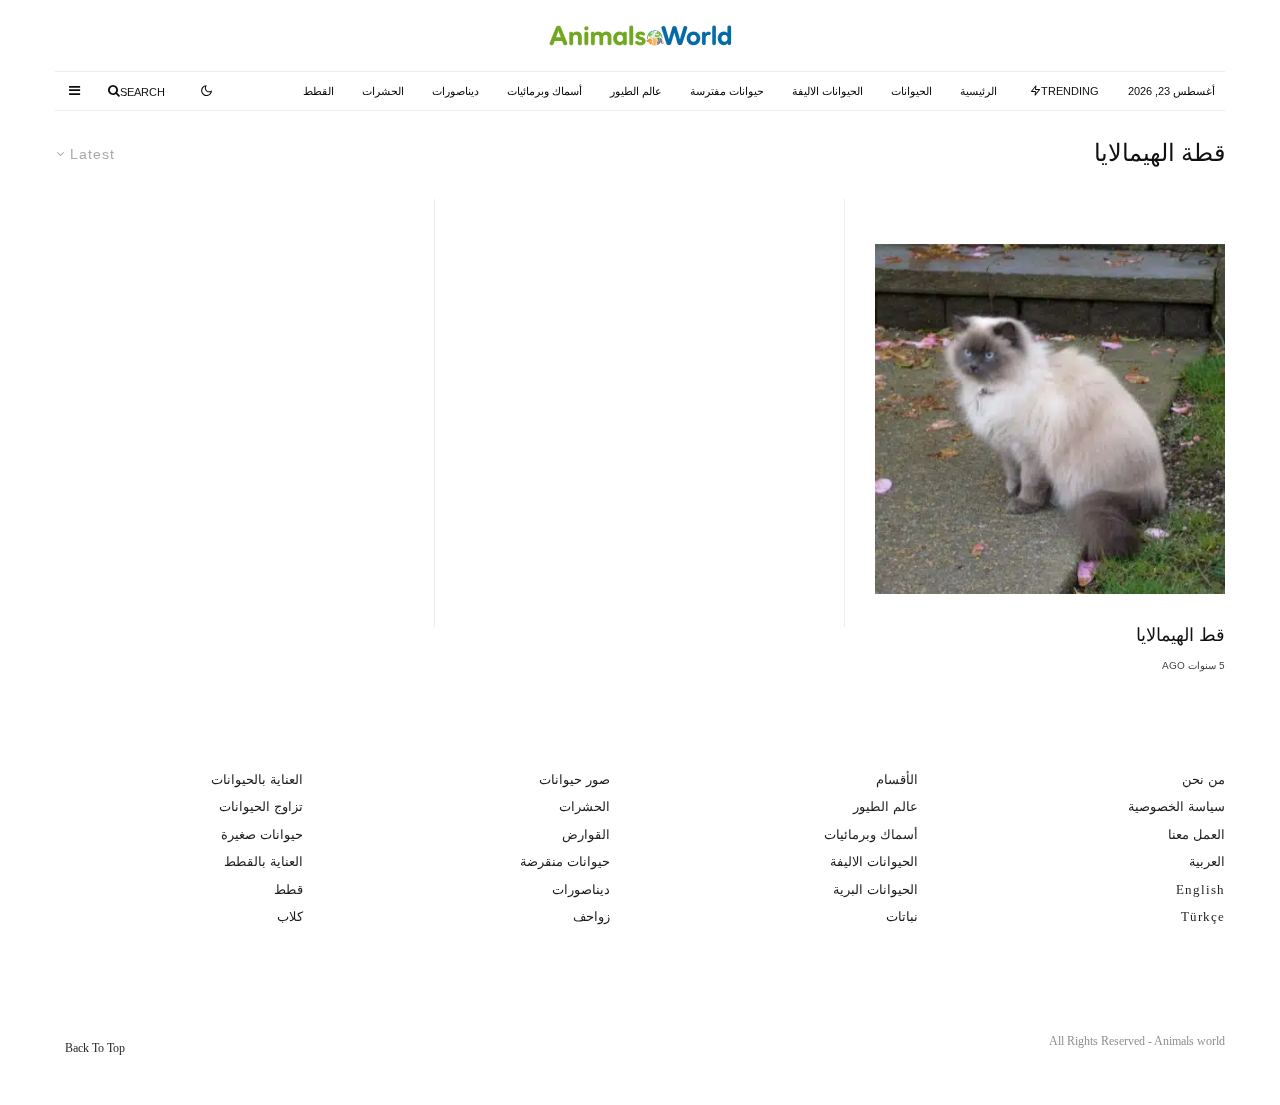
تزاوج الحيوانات (261, 806)
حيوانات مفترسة (727, 91)
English (1200, 889)
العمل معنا (1196, 834)
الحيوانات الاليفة (827, 91)
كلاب (290, 916)
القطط (318, 91)
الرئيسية (978, 91)
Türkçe (1203, 916)
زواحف (591, 916)
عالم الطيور (636, 91)
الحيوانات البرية (875, 889)
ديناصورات (455, 91)
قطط (288, 889)
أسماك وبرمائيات (544, 91)
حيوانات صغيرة (262, 834)
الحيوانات (911, 91)
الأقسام (897, 779)
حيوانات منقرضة (565, 861)
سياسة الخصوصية (1176, 806)
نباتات (902, 916)
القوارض (586, 834)
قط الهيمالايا (1180, 635)
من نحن (1203, 779)
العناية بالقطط (263, 861)
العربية (1207, 861)
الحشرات (383, 91)
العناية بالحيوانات (257, 779)
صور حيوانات (574, 779)
